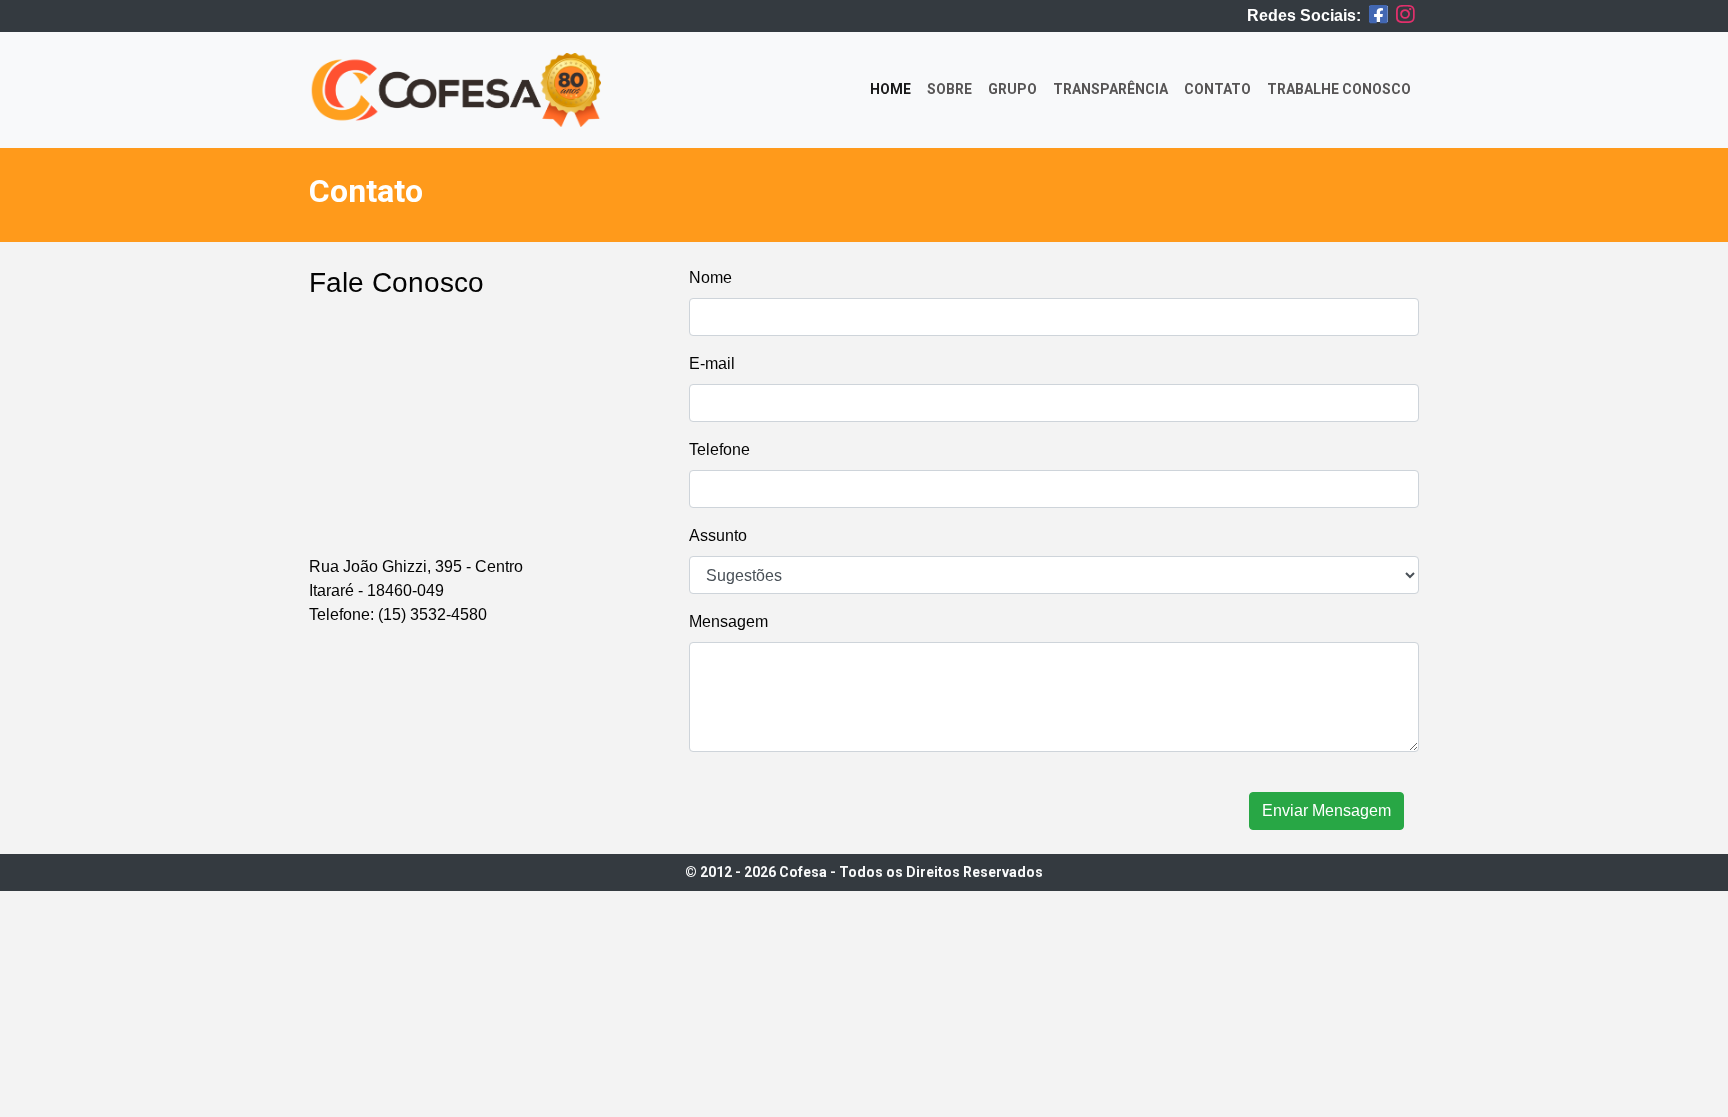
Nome (710, 277)
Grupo (1012, 89)
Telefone (719, 449)
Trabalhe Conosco (1339, 89)
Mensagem (728, 621)
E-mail (712, 363)
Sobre (949, 89)
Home (894, 88)
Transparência (1110, 89)
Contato (1217, 89)
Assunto (718, 535)
